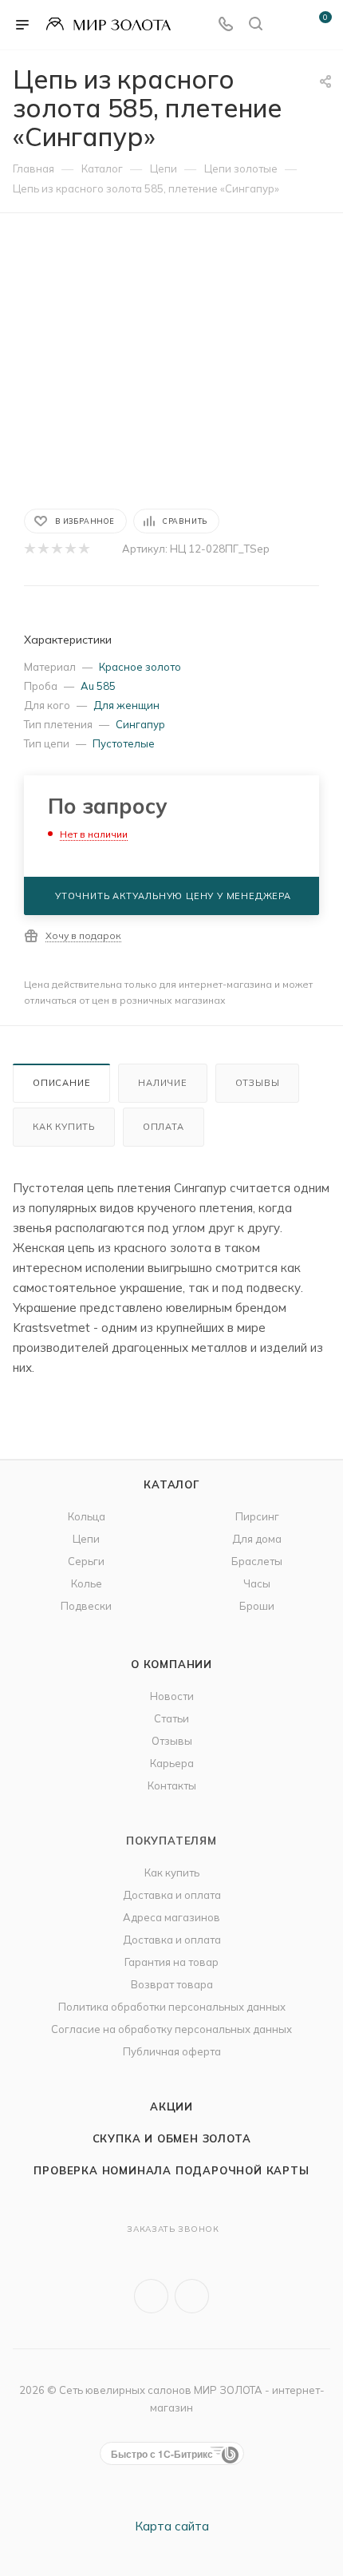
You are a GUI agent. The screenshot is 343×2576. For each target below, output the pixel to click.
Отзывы (258, 1083)
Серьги (86, 1561)
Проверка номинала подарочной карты (171, 2170)
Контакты (172, 1785)
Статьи (171, 1718)
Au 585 (98, 686)
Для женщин (126, 705)
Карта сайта (172, 2526)
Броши (257, 1606)
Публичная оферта (172, 2051)
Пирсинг (257, 1516)
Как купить (64, 1127)
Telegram (192, 2296)
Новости (172, 1696)
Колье (87, 1583)
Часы (257, 1583)
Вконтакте (151, 2296)
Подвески (86, 1606)
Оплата (164, 1127)
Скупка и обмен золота (172, 2138)
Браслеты (257, 1561)
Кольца (87, 1516)
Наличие (163, 1083)
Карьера (172, 1763)
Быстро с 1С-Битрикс (162, 2454)
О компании (171, 1664)
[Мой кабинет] (286, 25)
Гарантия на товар (171, 1962)
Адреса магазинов (171, 1917)
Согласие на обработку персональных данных (171, 2029)
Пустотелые (124, 743)
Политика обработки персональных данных (172, 2007)
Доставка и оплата (172, 1895)
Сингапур (140, 724)
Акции (171, 2106)
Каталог (171, 1484)
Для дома (257, 1539)
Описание (61, 1083)
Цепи (86, 1539)
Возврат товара (172, 1984)
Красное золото (140, 667)
